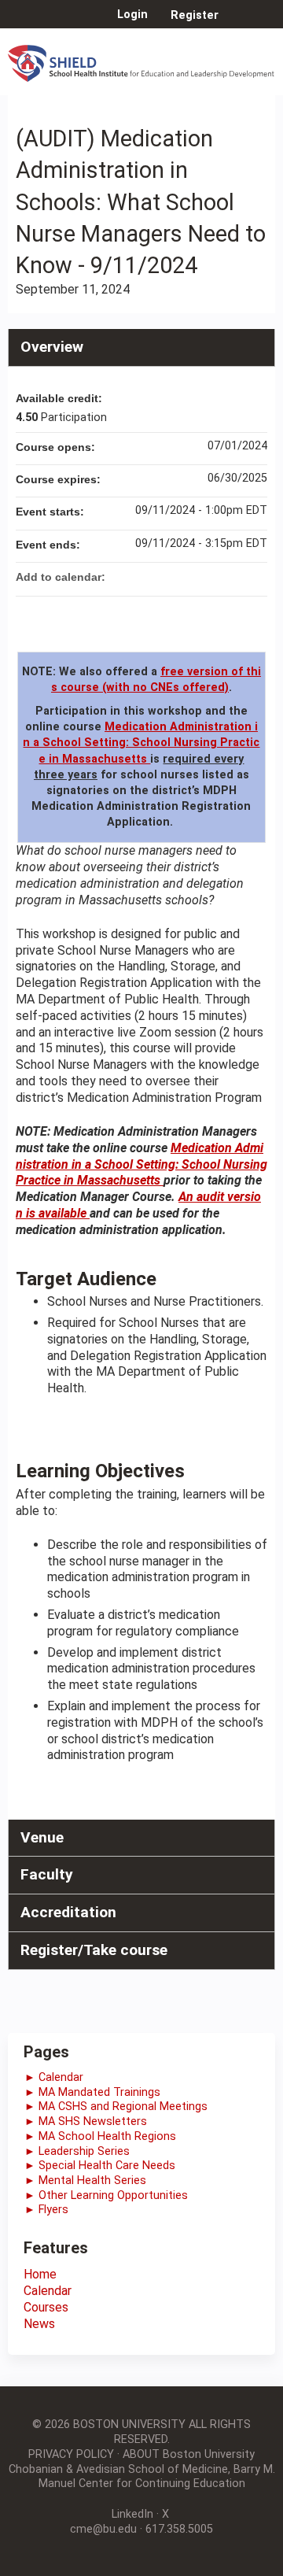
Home (40, 2274)
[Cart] (237, 23)
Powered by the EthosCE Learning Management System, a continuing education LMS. (219, 2565)
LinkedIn (132, 2514)
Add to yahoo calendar (214, 577)
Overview (52, 347)
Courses (46, 2307)
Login (132, 15)
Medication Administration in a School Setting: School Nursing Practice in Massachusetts (141, 743)
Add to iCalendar (234, 576)
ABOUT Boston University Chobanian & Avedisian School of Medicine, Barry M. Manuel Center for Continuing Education (142, 2469)
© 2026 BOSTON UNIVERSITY (109, 2424)
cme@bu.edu (103, 2529)
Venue (42, 1837)
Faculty (47, 1874)
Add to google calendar (193, 577)
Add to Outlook (255, 577)
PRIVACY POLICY (71, 2454)
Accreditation (68, 1912)
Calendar (48, 2291)
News (39, 2324)
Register (195, 15)
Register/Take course (94, 1950)
